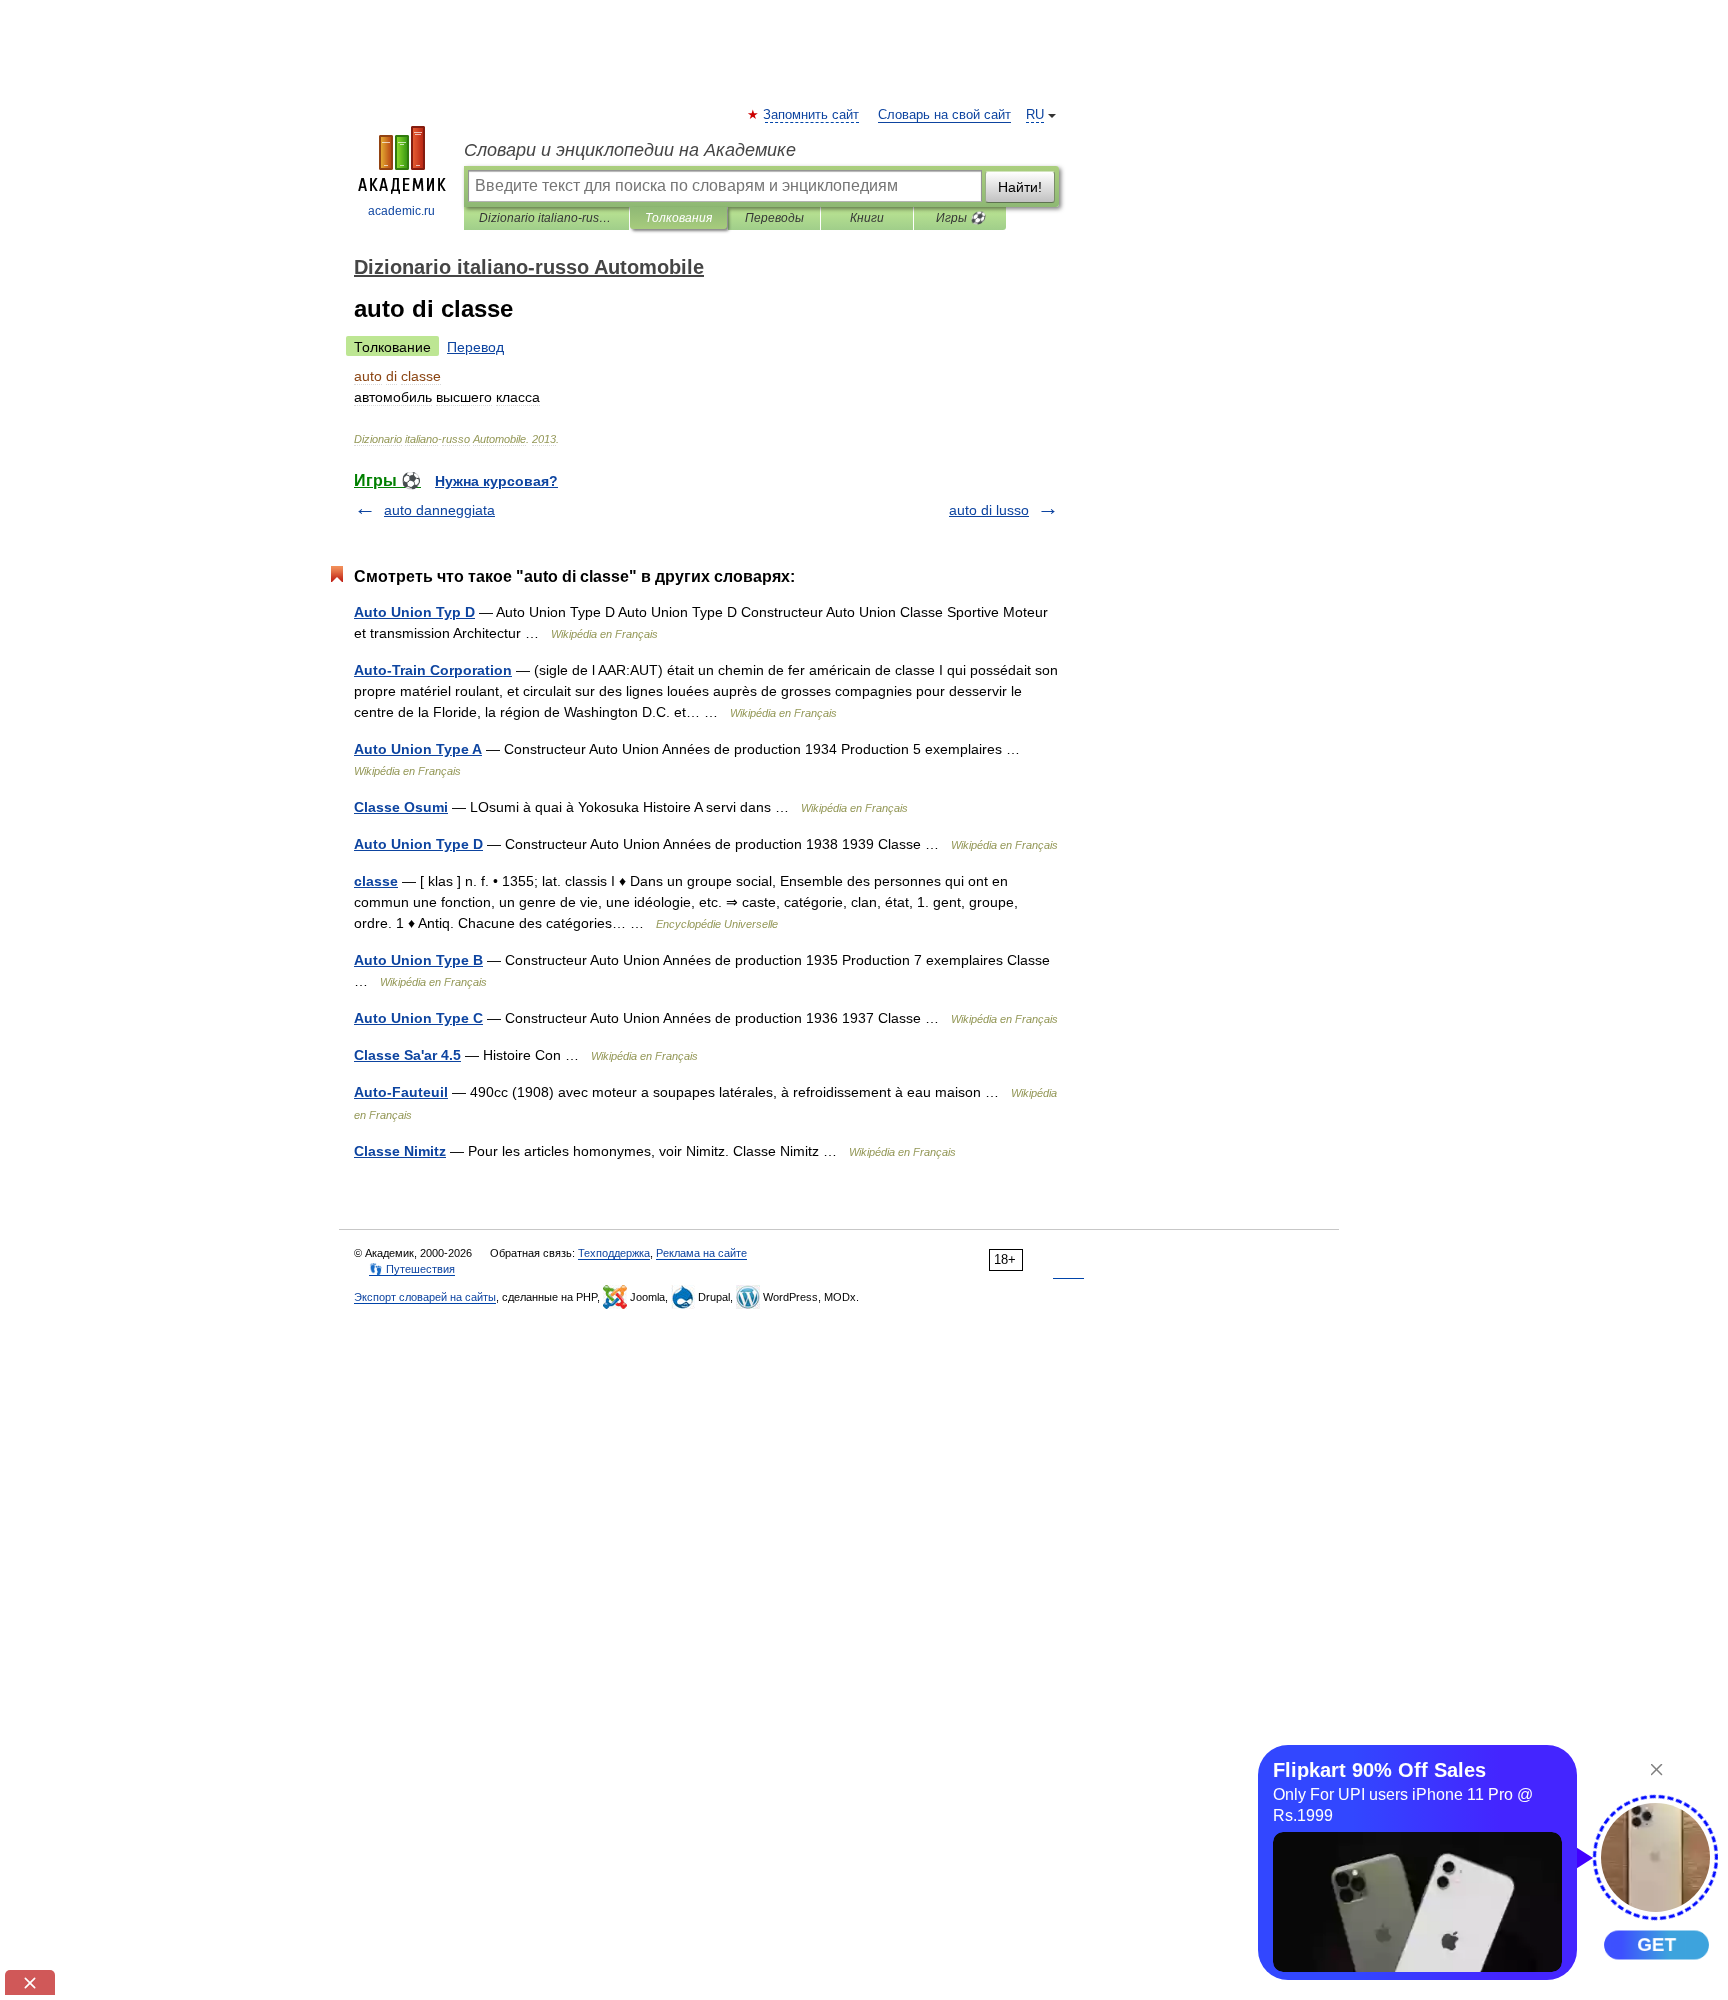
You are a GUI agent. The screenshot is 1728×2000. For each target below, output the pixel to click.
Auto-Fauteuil (401, 1092)
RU (1035, 115)
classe (376, 881)
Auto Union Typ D (414, 612)
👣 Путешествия (412, 1269)
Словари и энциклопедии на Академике (630, 150)
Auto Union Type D (418, 844)
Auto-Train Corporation (433, 670)
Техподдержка (614, 1253)
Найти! (1020, 187)
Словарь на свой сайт (944, 115)
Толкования (678, 218)
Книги (867, 218)
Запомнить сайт (812, 115)
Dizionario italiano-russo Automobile (546, 218)
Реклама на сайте (701, 1253)
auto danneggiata (439, 510)
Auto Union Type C (418, 1018)
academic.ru (401, 211)
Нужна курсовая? (496, 481)
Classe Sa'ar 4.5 (407, 1055)
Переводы (774, 218)
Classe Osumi (401, 807)
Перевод (475, 347)
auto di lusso (989, 510)
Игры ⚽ (960, 218)
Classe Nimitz (400, 1151)
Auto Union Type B (418, 960)
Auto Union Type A (418, 749)
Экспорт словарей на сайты (425, 1297)
